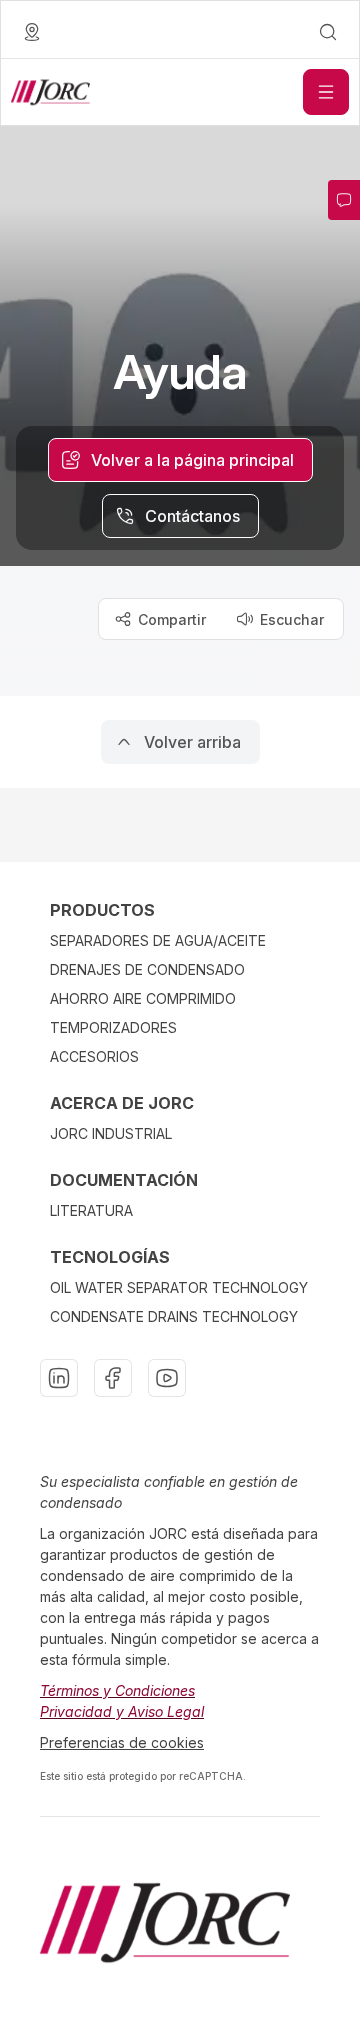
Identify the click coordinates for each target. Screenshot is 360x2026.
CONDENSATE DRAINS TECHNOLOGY (174, 1316)
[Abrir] (326, 92)
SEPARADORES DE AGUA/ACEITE (158, 940)
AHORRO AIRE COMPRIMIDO (143, 998)
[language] (32, 32)
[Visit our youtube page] (167, 1378)
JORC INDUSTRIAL (111, 1133)
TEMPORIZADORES (113, 1027)
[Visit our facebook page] (113, 1378)
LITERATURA (91, 1210)
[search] (328, 32)
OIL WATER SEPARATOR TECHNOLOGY (179, 1287)
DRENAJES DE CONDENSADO (147, 969)
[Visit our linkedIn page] (59, 1378)
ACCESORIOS (94, 1056)
